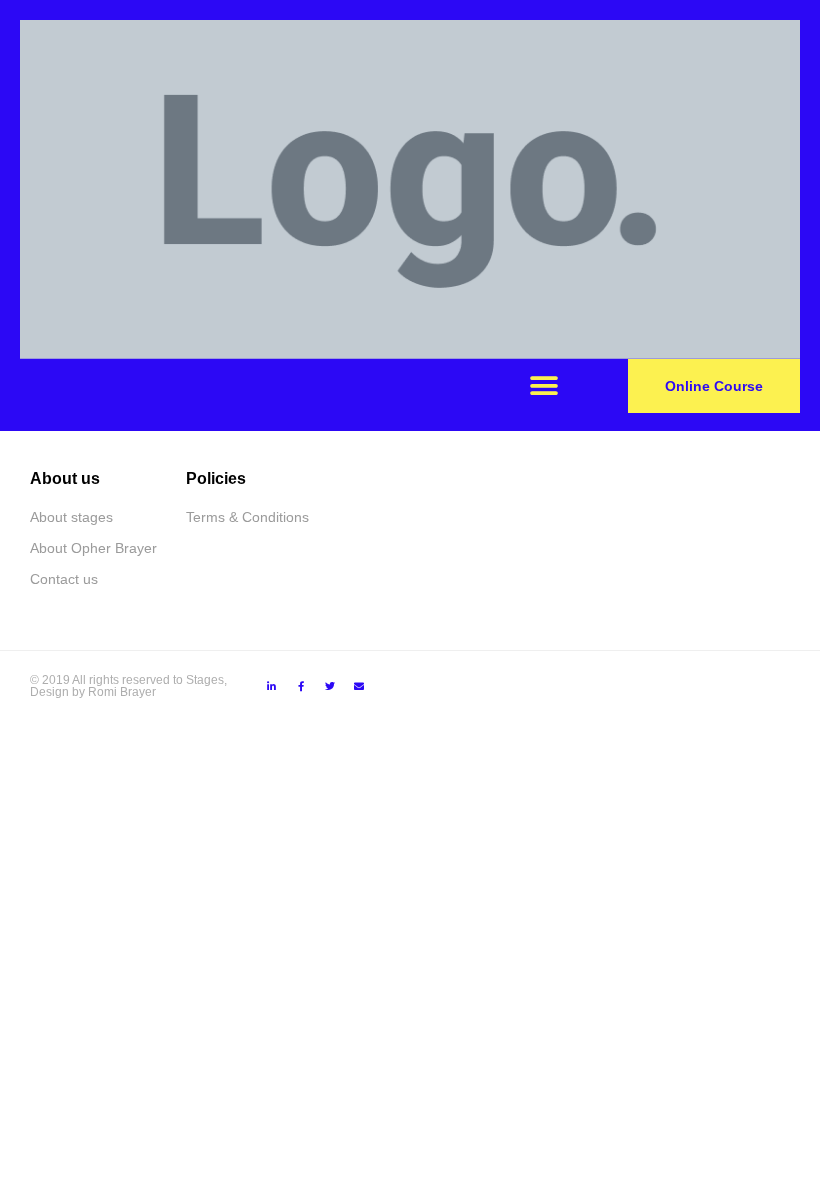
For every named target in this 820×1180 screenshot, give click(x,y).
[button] (543, 386)
